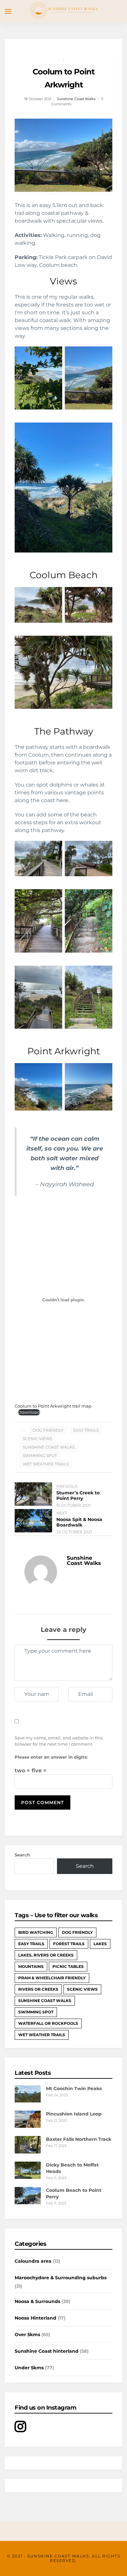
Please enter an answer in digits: (51, 1757)
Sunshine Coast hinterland (47, 2351)
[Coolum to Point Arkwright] (63, 155)
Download (29, 1412)
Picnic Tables (68, 1966)
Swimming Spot (40, 1456)
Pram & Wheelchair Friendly (52, 1978)
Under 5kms (29, 2368)
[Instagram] (20, 2430)
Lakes (100, 1944)
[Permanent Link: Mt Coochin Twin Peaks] (28, 2101)
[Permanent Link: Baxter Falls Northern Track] (28, 2152)
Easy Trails (86, 1430)
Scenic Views (37, 1439)
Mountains (31, 1966)
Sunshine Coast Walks (76, 99)
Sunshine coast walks (49, 1447)
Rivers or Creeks (38, 1989)
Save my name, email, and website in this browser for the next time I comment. (59, 1741)
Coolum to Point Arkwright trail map (53, 1406)
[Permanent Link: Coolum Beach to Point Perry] (28, 2203)
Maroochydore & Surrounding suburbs (61, 2278)
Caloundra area (33, 2261)
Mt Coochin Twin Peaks (74, 2088)
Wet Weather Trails (46, 1464)
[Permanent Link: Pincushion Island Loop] (28, 2126)
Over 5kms (27, 2335)
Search (22, 1855)
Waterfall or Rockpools (48, 2023)
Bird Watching (36, 1932)
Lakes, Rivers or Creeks (46, 1955)
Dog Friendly (48, 1430)
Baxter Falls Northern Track (79, 2139)
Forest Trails (69, 1944)
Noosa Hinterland (35, 2318)
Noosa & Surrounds (37, 2301)
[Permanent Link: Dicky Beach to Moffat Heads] (28, 2177)
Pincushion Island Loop (74, 2114)
